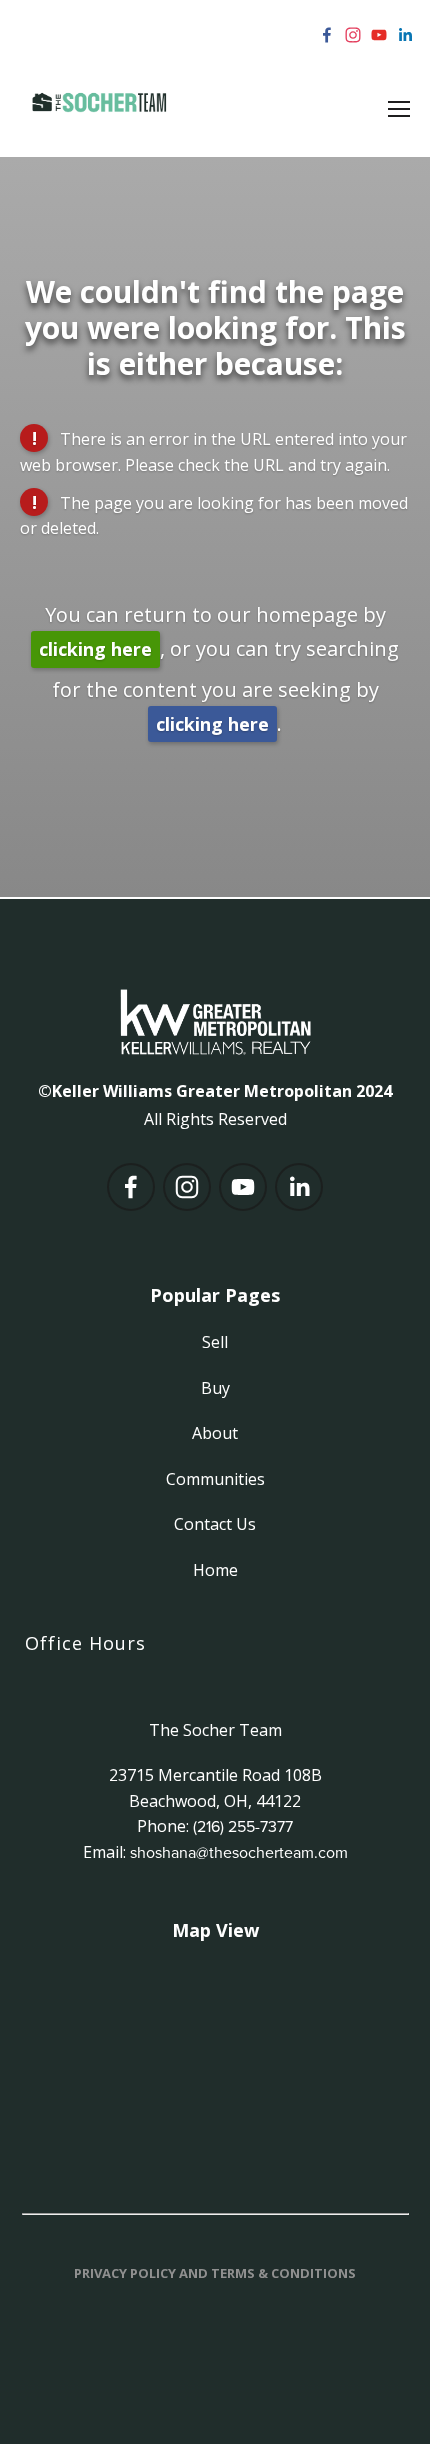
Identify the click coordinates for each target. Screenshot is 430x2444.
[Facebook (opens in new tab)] (327, 35)
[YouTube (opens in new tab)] (379, 35)
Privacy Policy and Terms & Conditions (215, 2273)
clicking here (95, 649)
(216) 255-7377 (243, 1826)
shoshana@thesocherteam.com (239, 1852)
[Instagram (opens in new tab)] (353, 35)
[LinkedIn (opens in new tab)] (405, 35)
